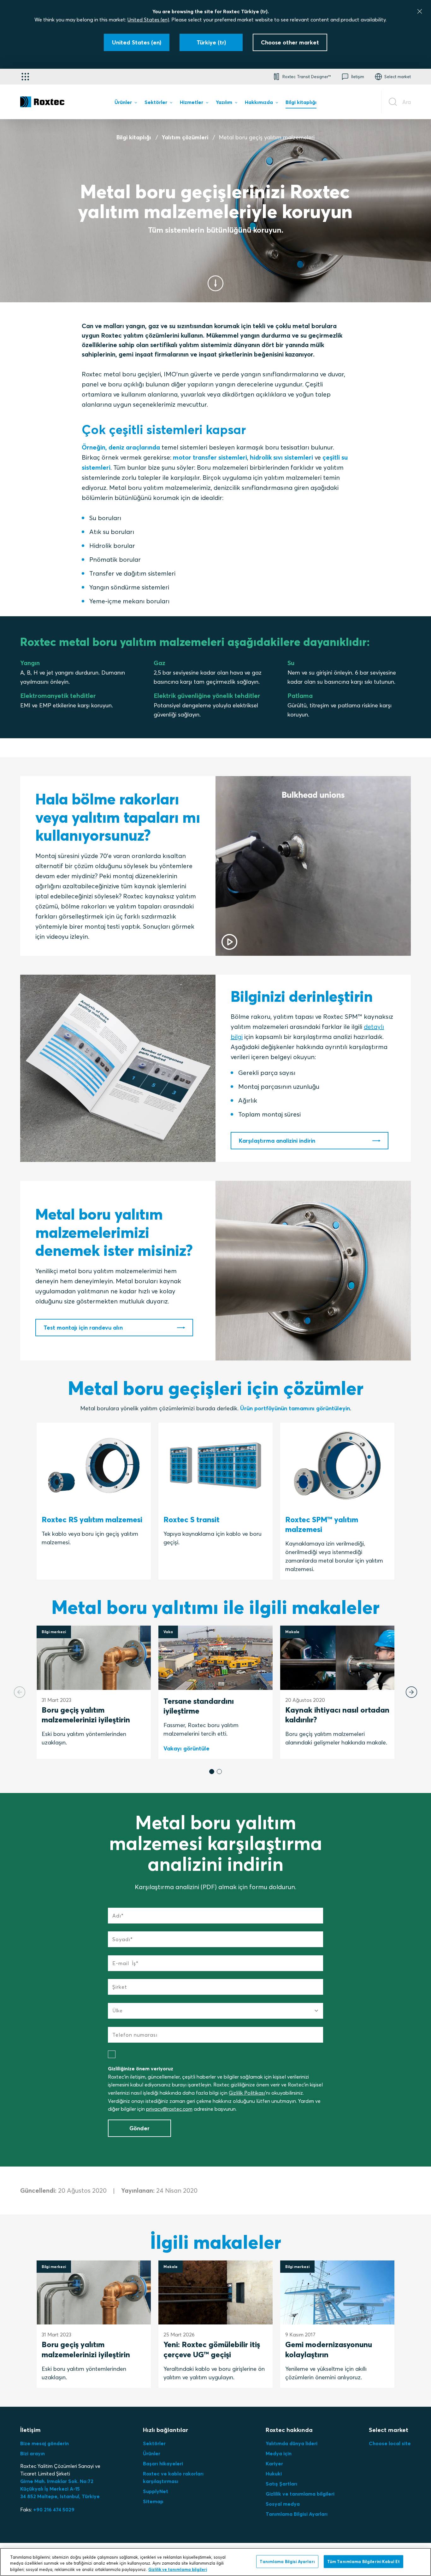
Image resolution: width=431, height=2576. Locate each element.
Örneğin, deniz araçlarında (121, 447)
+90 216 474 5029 (54, 2509)
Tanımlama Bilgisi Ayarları (297, 2514)
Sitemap (153, 2501)
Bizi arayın (32, 2453)
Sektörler (154, 2443)
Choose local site (390, 2443)
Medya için (279, 2453)
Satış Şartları (281, 2484)
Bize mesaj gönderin (44, 2443)
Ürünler (152, 2453)
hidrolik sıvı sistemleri (281, 457)
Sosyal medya (283, 2504)
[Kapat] (420, 11)
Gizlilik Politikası (247, 2093)
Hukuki (274, 2474)
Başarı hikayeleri (163, 2463)
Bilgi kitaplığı (134, 137)
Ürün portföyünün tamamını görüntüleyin (295, 1408)
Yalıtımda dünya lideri (292, 2443)
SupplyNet (156, 2491)
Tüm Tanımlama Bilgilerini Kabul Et (363, 2561)
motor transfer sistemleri (210, 457)
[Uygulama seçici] (25, 77)
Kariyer (274, 2463)
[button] (212, 1772)
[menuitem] (126, 103)
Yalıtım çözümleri (185, 137)
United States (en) (148, 20)
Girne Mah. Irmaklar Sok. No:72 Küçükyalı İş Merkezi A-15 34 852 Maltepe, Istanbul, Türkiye (60, 2489)
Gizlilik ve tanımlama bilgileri (300, 2494)
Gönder (139, 2128)
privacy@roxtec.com (169, 2109)
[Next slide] (411, 1692)
